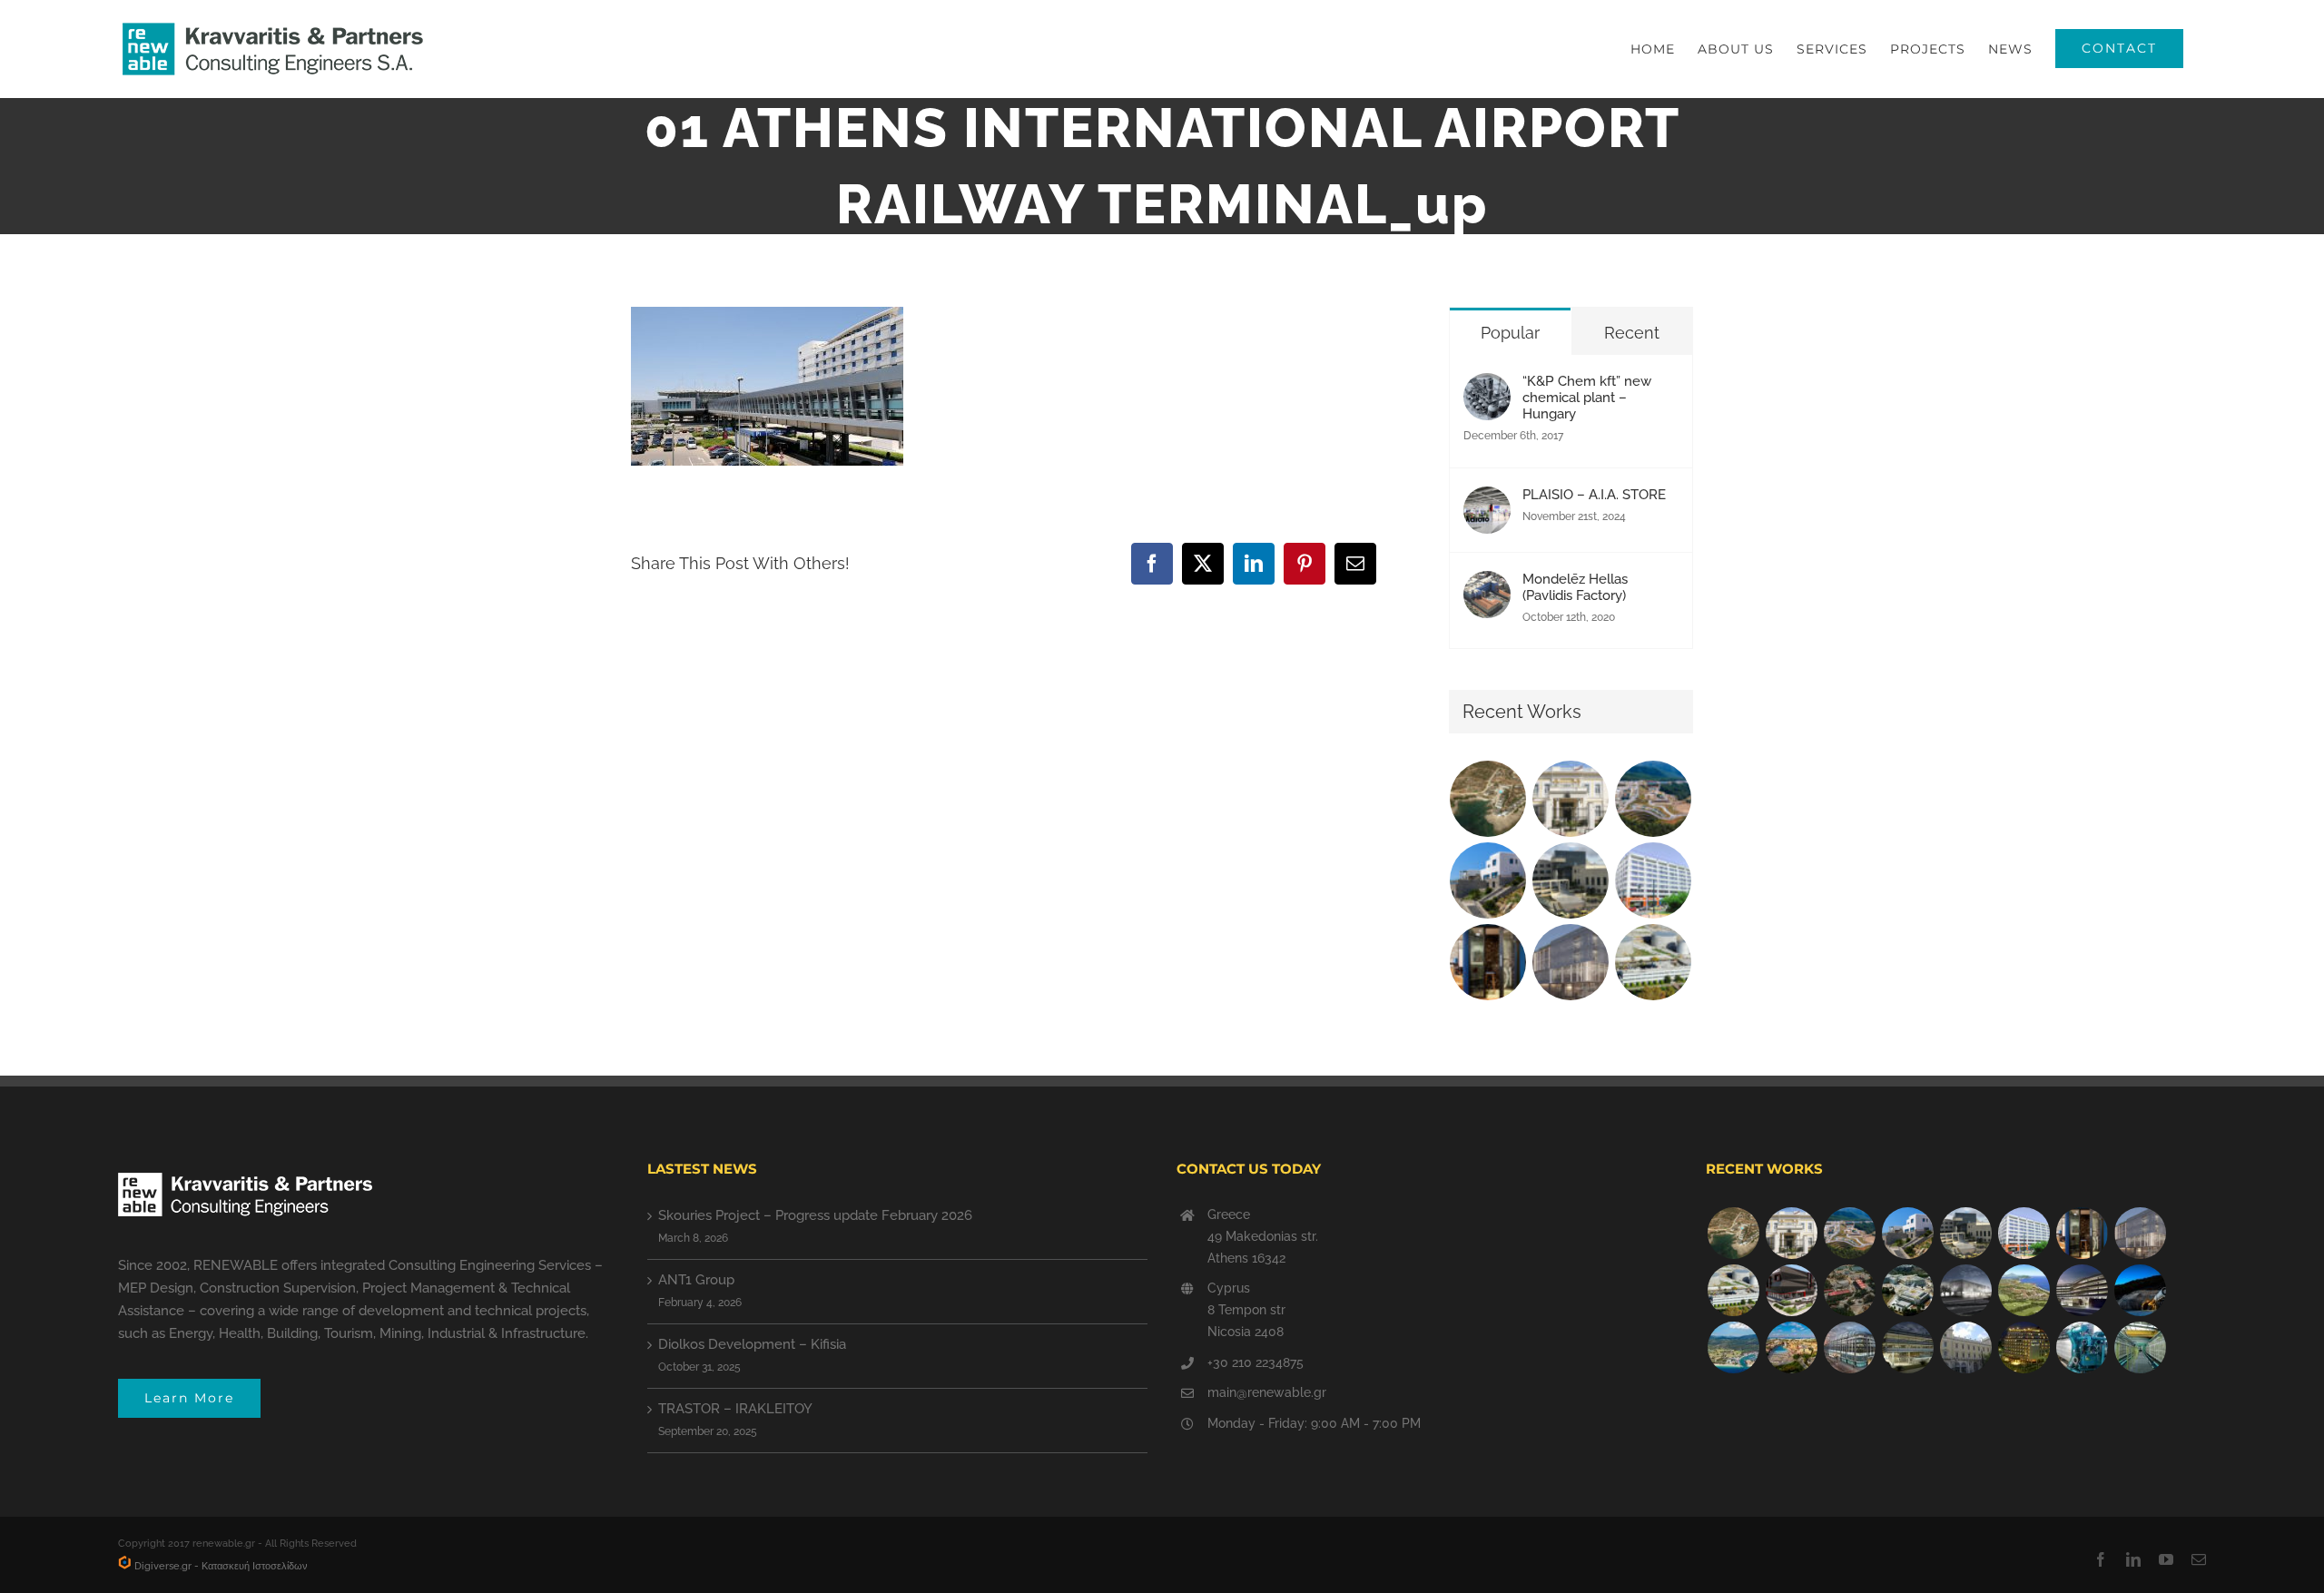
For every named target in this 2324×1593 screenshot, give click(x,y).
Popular (1510, 333)
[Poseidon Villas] (1488, 799)
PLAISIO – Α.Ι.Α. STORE (1594, 495)
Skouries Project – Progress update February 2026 (815, 1215)
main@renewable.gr (1267, 1392)
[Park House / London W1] (1849, 1347)
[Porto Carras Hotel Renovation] (1733, 1347)
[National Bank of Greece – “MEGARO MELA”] (1965, 1347)
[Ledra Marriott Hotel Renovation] (2024, 1347)
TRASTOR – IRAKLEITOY (735, 1409)
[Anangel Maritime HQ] (2082, 1290)
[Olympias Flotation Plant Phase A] (1849, 1290)
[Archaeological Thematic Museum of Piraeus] (1965, 1290)
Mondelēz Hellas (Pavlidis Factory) (1575, 587)
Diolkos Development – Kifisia (752, 1344)
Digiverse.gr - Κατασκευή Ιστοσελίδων (220, 1566)
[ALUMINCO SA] (1791, 1290)
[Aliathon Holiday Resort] (1791, 1347)
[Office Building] (1907, 1347)
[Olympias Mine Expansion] (2140, 1290)
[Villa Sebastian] (1488, 880)
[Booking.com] (1488, 962)
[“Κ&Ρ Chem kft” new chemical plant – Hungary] (1487, 388)
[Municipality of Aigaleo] (1571, 880)
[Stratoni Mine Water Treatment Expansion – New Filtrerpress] (2140, 1347)
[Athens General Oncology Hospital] (1907, 1290)
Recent (1632, 333)
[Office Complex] (1571, 962)
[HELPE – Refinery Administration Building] (1654, 962)
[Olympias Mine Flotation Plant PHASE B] (2082, 1347)
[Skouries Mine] (1654, 799)
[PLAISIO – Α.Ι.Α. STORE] (1487, 502)
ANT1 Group (696, 1280)
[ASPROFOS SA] (1654, 880)
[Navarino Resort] (2024, 1290)
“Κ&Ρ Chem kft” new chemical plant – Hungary (1587, 398)
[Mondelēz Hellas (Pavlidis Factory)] (1487, 586)
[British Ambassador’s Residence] (1571, 799)
